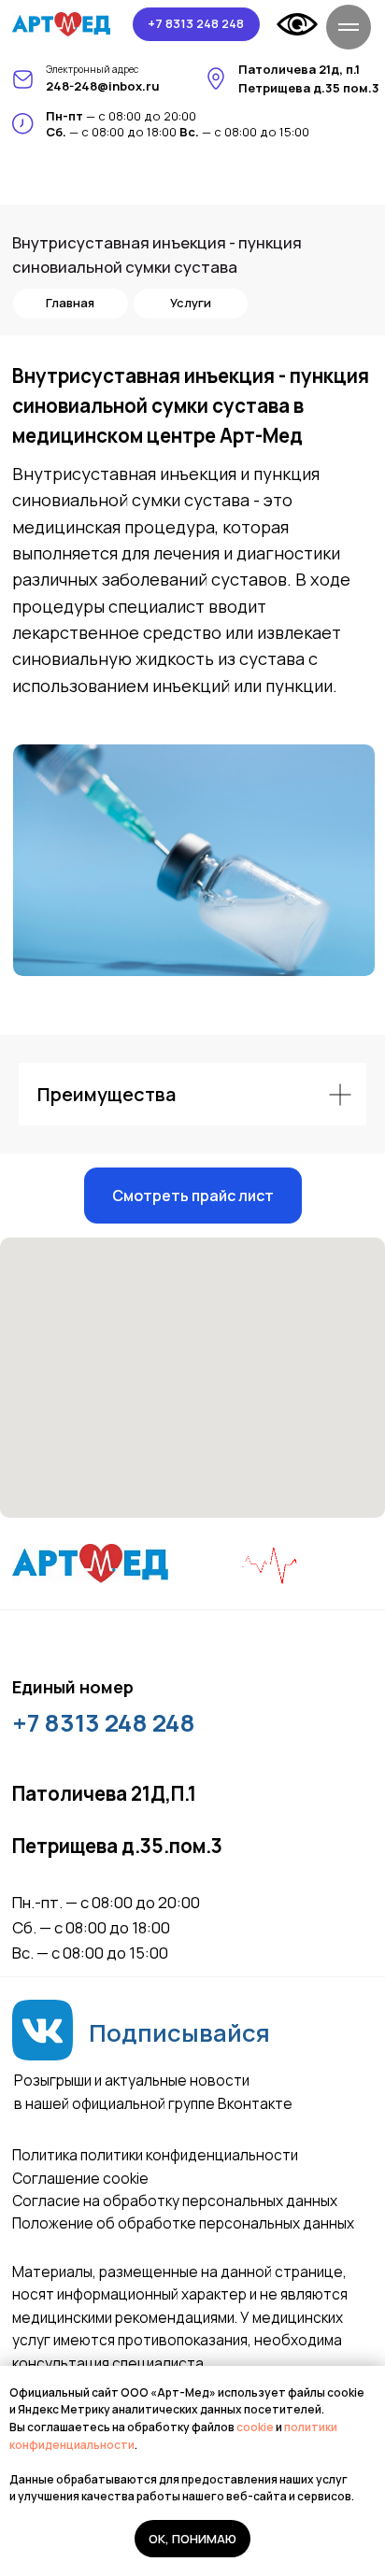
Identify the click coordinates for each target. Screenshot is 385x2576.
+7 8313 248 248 (104, 1723)
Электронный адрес (92, 69)
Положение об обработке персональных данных (183, 2223)
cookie (256, 2427)
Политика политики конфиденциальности (155, 2155)
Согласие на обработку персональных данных (175, 2201)
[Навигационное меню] (349, 27)
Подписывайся (179, 2033)
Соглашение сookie (80, 2179)
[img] (62, 24)
